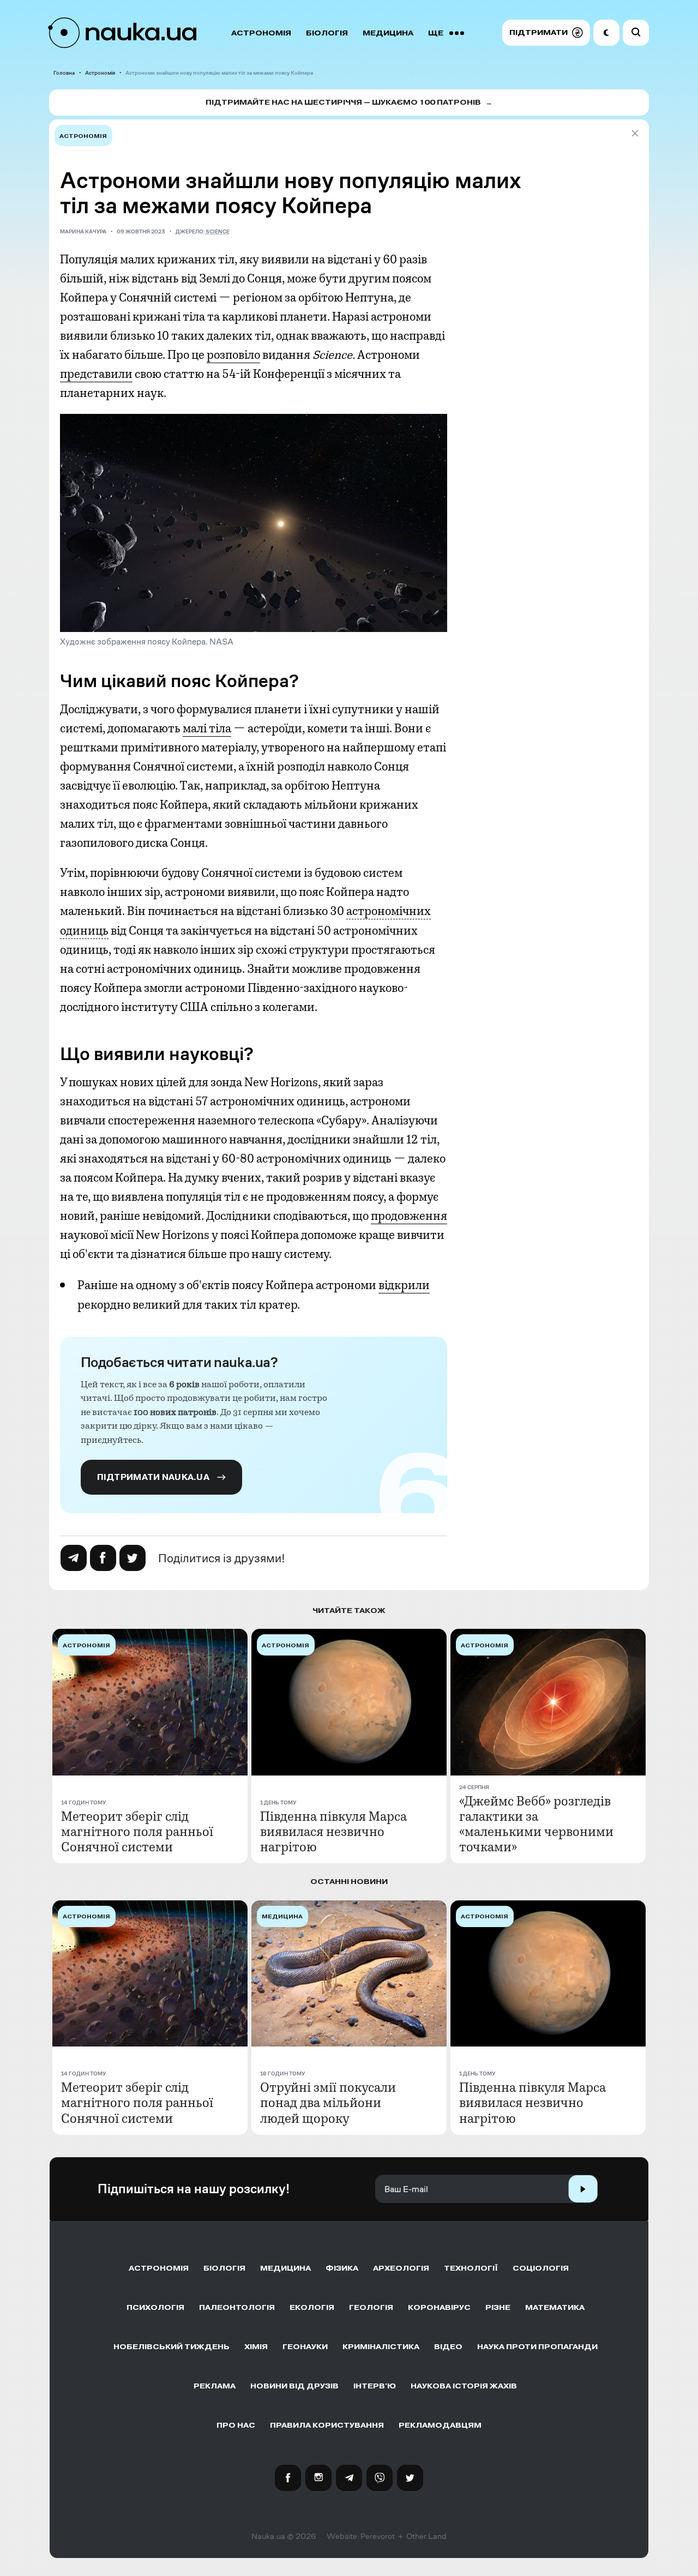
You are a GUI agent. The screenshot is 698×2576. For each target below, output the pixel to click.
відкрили (404, 1285)
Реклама (215, 2386)
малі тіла (207, 729)
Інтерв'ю (375, 2386)
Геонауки (305, 2347)
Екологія (312, 2307)
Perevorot (378, 2536)
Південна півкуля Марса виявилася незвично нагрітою (333, 1832)
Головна (64, 73)
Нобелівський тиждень (172, 2347)
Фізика (342, 2268)
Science (218, 231)
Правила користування (327, 2425)
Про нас (236, 2425)
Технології (471, 2268)
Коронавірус (439, 2307)
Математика (555, 2307)
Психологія (155, 2307)
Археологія (401, 2268)
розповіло (233, 355)
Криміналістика (381, 2347)
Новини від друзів (294, 2386)
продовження (409, 1216)
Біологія (327, 33)
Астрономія (261, 33)
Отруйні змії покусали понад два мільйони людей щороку (328, 2103)
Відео (448, 2347)
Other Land (426, 2536)
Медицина (388, 33)
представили (96, 374)
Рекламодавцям (440, 2425)
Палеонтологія (237, 2307)
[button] (546, 33)
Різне (498, 2307)
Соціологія (541, 2268)
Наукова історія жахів (464, 2386)
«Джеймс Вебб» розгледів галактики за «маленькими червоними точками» (536, 1824)
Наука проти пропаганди (537, 2347)
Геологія (371, 2307)
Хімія (256, 2347)
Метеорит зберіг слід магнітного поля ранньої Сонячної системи (137, 1832)
